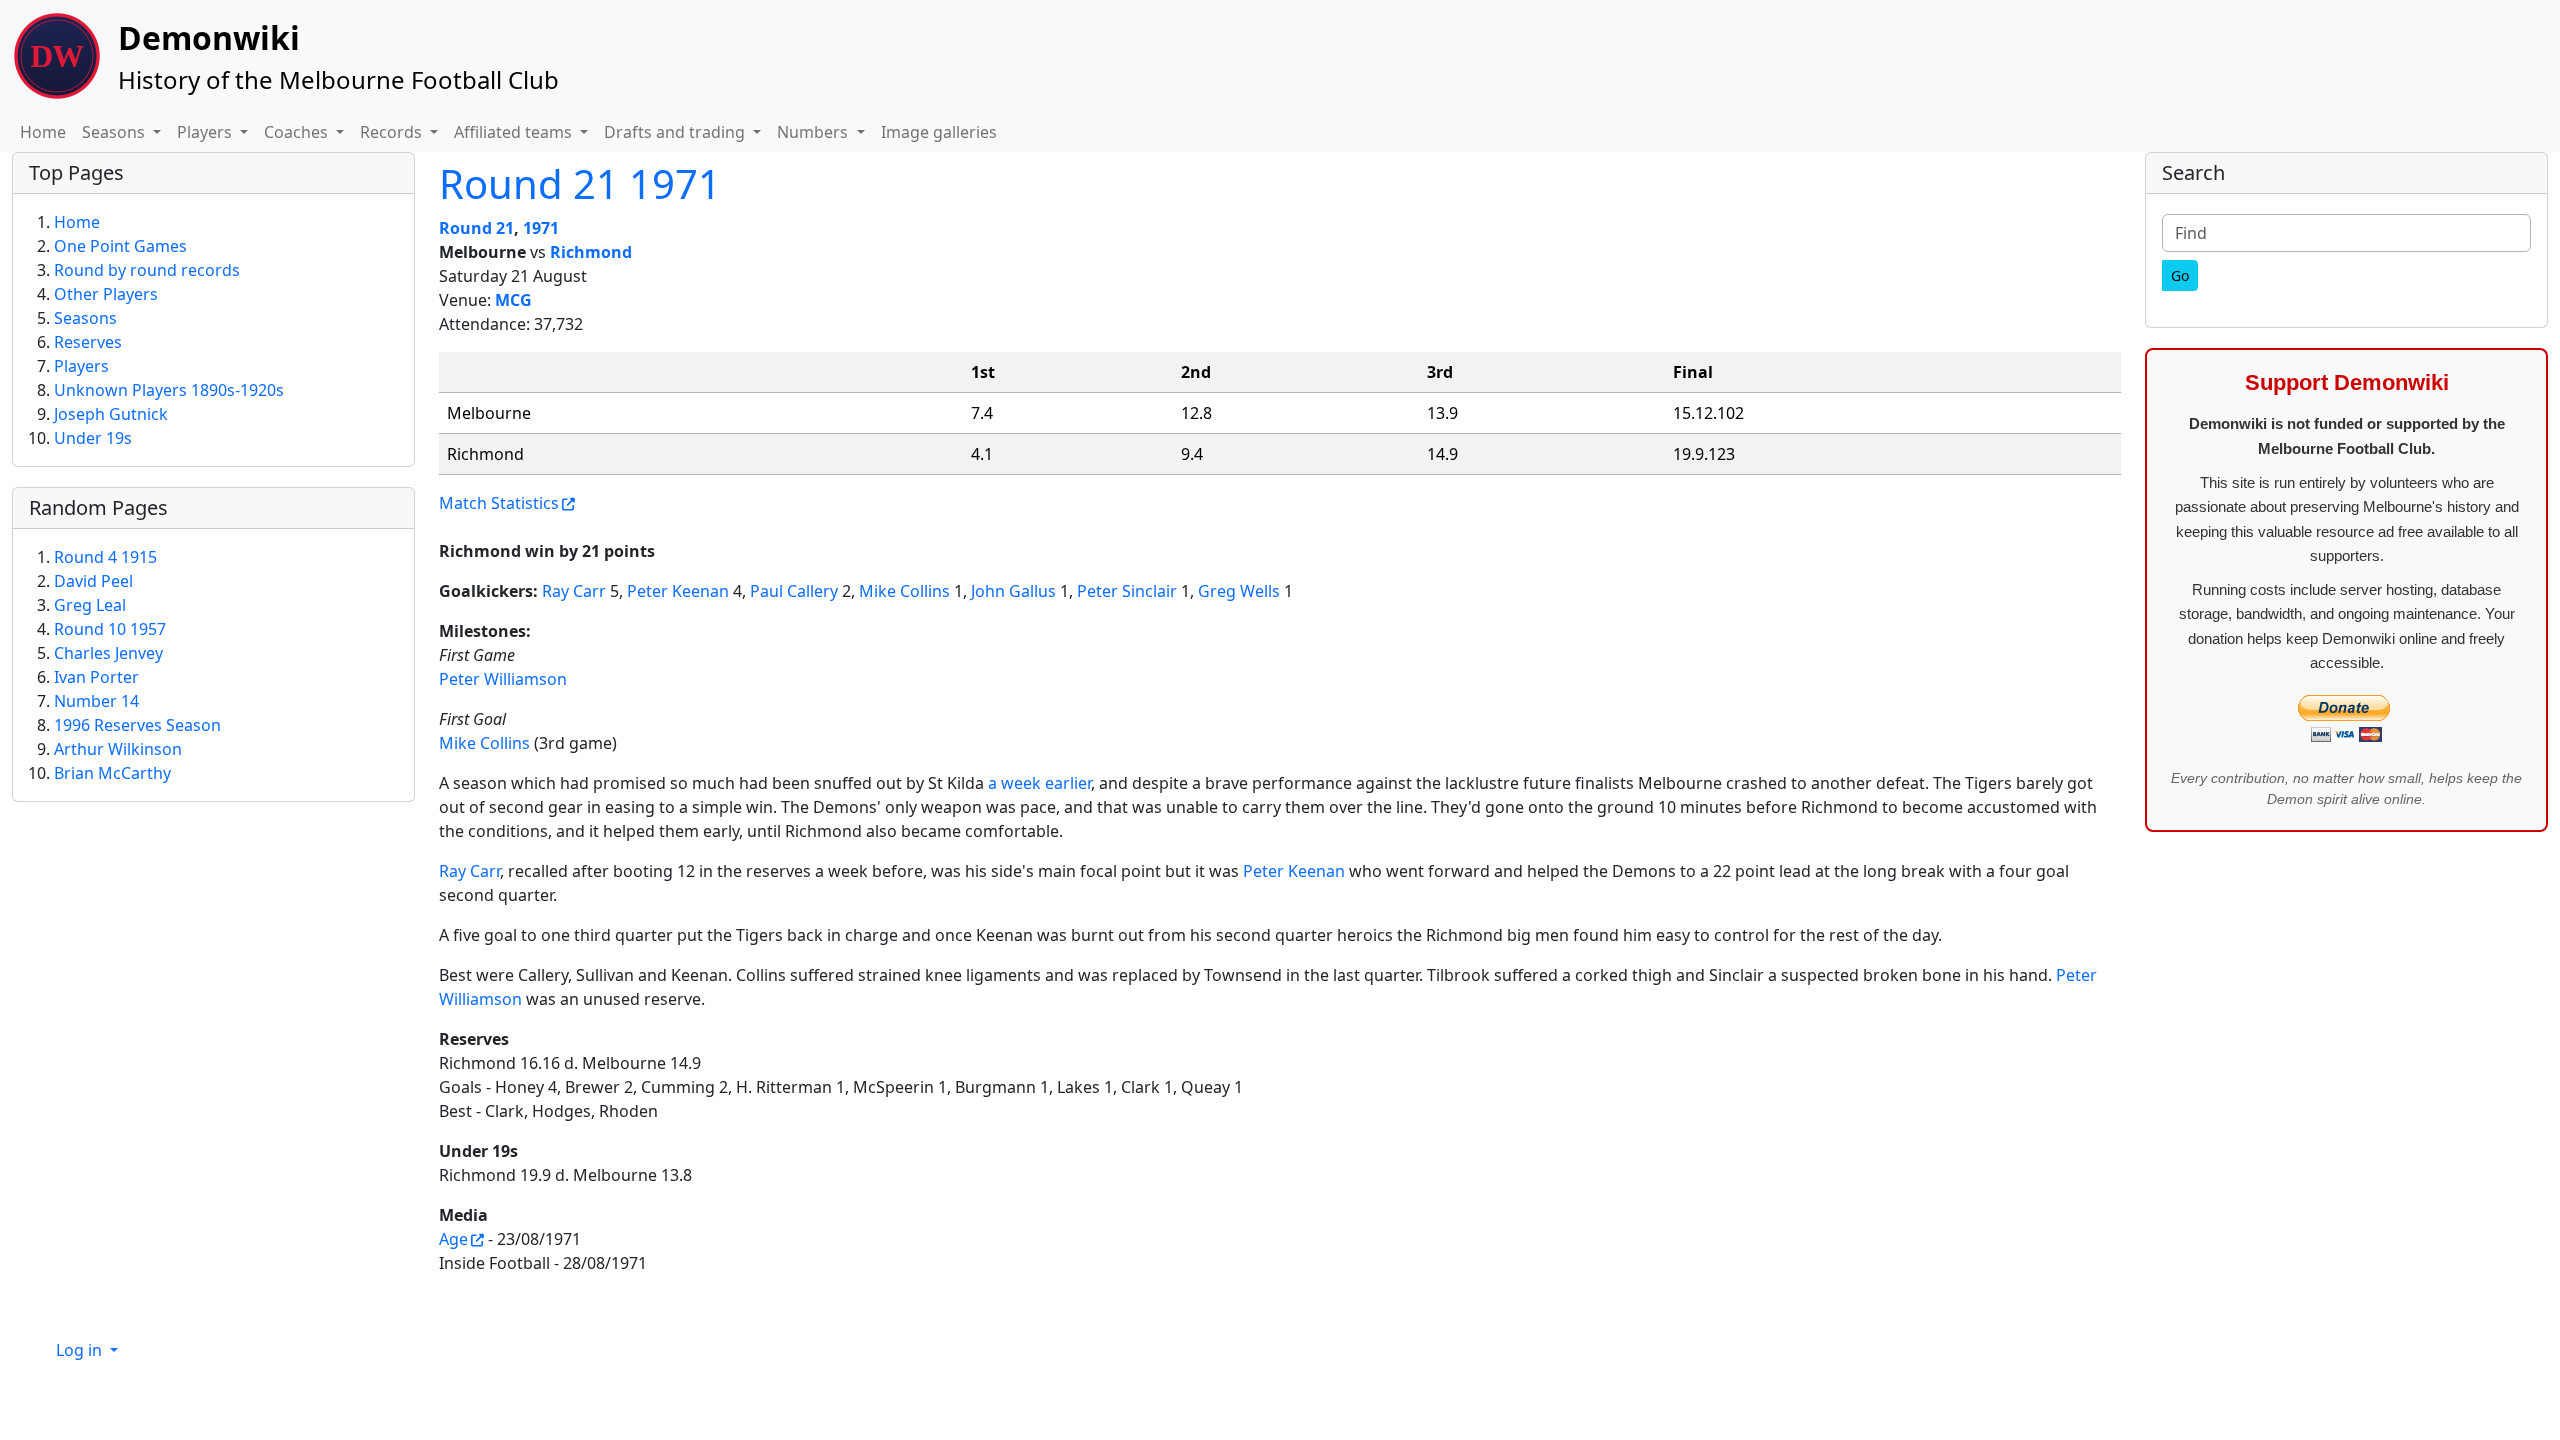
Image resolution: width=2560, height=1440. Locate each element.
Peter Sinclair (1127, 591)
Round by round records (147, 270)
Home (43, 132)
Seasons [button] (115, 132)
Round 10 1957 (110, 629)
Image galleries (939, 132)
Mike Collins (904, 591)
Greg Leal (90, 605)
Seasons (85, 318)
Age (453, 1239)
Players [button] (206, 132)
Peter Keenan (678, 591)
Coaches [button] (298, 132)
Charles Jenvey (108, 653)
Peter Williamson (503, 679)
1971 (541, 228)
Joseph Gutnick (111, 414)
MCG (513, 300)
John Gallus (1013, 591)
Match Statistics (499, 503)
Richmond (591, 252)
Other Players (106, 294)
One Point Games (120, 246)
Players (81, 366)
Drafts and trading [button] (676, 132)
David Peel (93, 581)
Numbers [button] (814, 132)
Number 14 (96, 701)
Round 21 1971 (580, 183)
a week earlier (1039, 783)
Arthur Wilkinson (118, 749)
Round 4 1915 (105, 557)
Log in (81, 1350)
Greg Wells (1239, 591)
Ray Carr (574, 591)
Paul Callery (794, 591)
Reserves (88, 342)
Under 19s (93, 438)
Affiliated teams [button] (515, 132)
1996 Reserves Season (137, 725)
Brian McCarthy (112, 773)
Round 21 (476, 228)
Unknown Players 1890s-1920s (169, 390)
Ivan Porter (96, 677)
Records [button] (393, 132)
